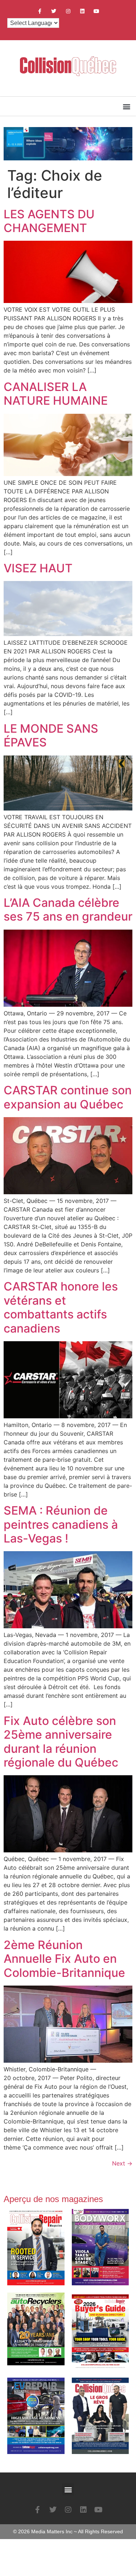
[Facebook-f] (40, 11)
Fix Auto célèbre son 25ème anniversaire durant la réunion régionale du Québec (61, 1742)
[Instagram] (68, 11)
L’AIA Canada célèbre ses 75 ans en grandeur (68, 910)
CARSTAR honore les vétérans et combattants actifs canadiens (61, 1307)
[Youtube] (96, 11)
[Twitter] (54, 11)
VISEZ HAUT (38, 568)
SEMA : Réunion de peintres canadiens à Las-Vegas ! (61, 1524)
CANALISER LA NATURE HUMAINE (56, 394)
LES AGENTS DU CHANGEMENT (49, 221)
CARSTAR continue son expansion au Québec (68, 1097)
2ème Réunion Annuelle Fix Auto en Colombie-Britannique (64, 1959)
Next (122, 2163)
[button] (126, 106)
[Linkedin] (82, 11)
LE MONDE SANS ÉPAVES (51, 735)
